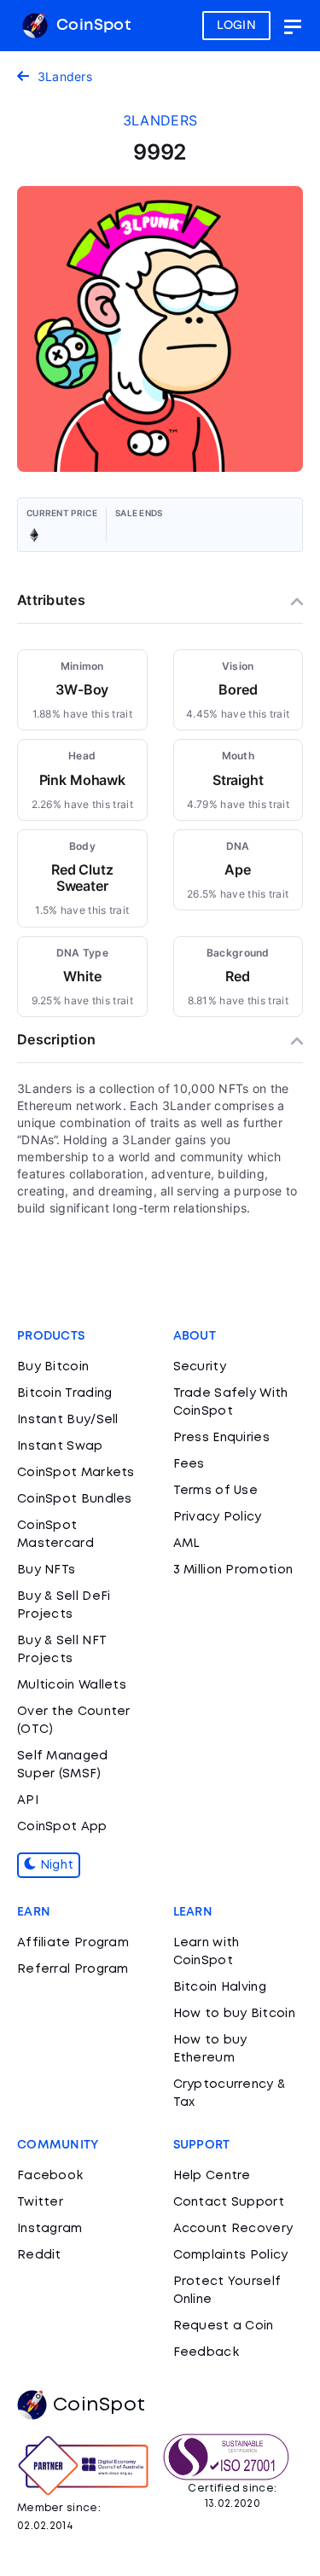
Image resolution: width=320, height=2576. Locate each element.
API (28, 1800)
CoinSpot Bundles (75, 1499)
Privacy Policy (218, 1517)
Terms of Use (216, 1491)
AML (187, 1544)
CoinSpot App (62, 1827)
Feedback (206, 2352)
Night (55, 1865)
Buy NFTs (46, 1570)
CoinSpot (91, 26)
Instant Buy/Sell (68, 1420)
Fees (189, 1464)
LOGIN (237, 26)
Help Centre (212, 2176)
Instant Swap (60, 1446)
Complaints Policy (231, 2255)
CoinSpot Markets (76, 1473)
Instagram (50, 2229)
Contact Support (229, 2202)
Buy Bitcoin (53, 1367)
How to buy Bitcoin (234, 2014)
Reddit (39, 2255)
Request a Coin (224, 2326)
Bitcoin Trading (65, 1393)
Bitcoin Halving (220, 1987)
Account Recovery (233, 2229)
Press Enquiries (222, 1438)
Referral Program (73, 1969)
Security (200, 1367)
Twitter (40, 2202)
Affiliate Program (73, 1943)
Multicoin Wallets (72, 1685)
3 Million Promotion (233, 1570)
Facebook (50, 2176)
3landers (160, 120)
